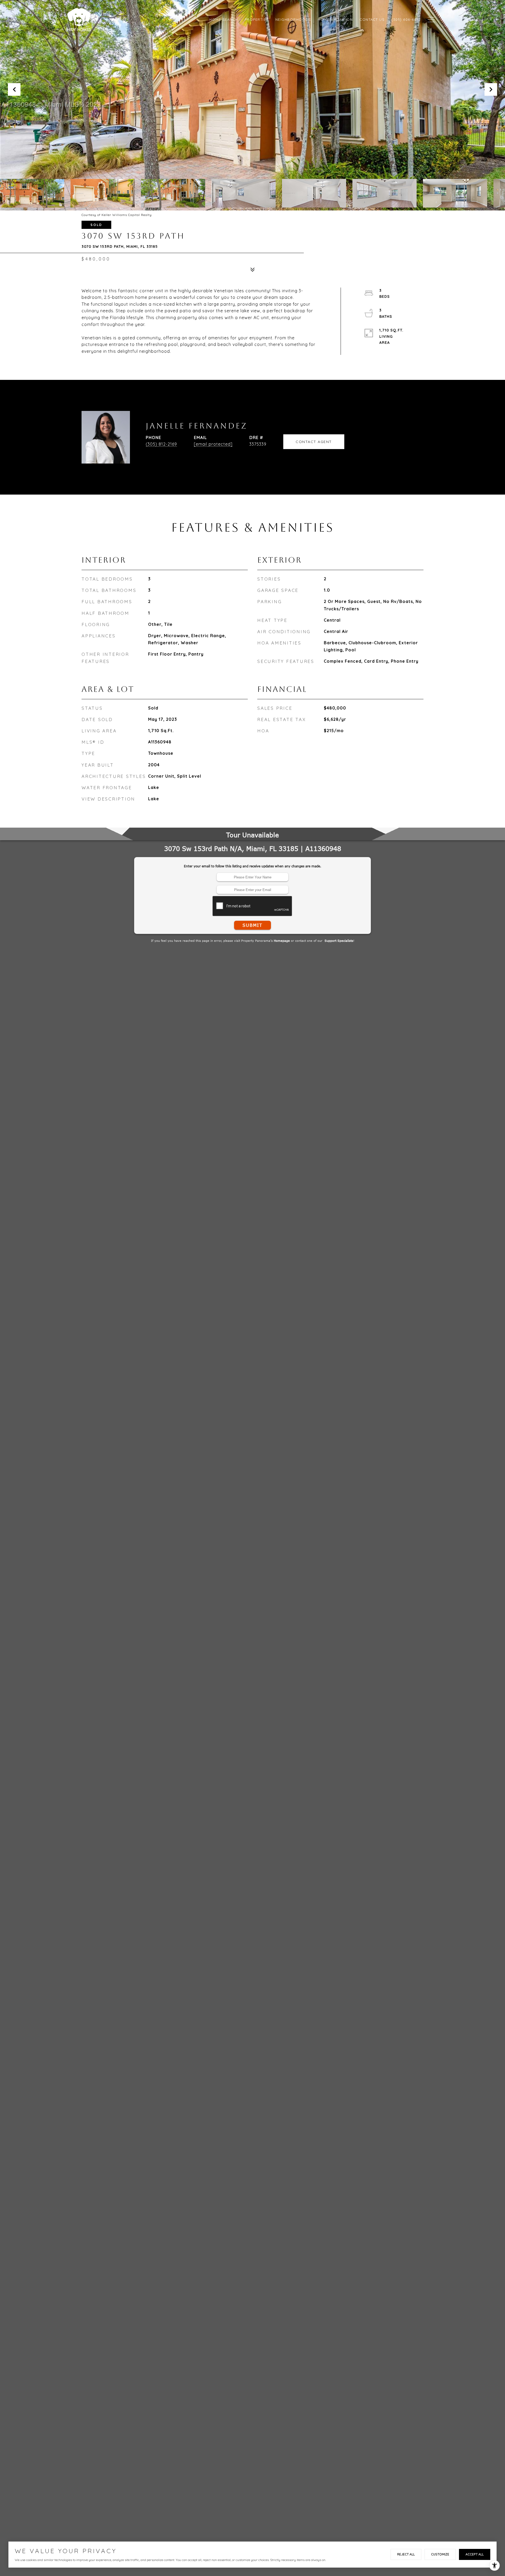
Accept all (475, 2554)
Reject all (406, 2554)
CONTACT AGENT (314, 442)
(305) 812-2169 (161, 444)
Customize (440, 2554)
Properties (257, 19)
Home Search (224, 19)
